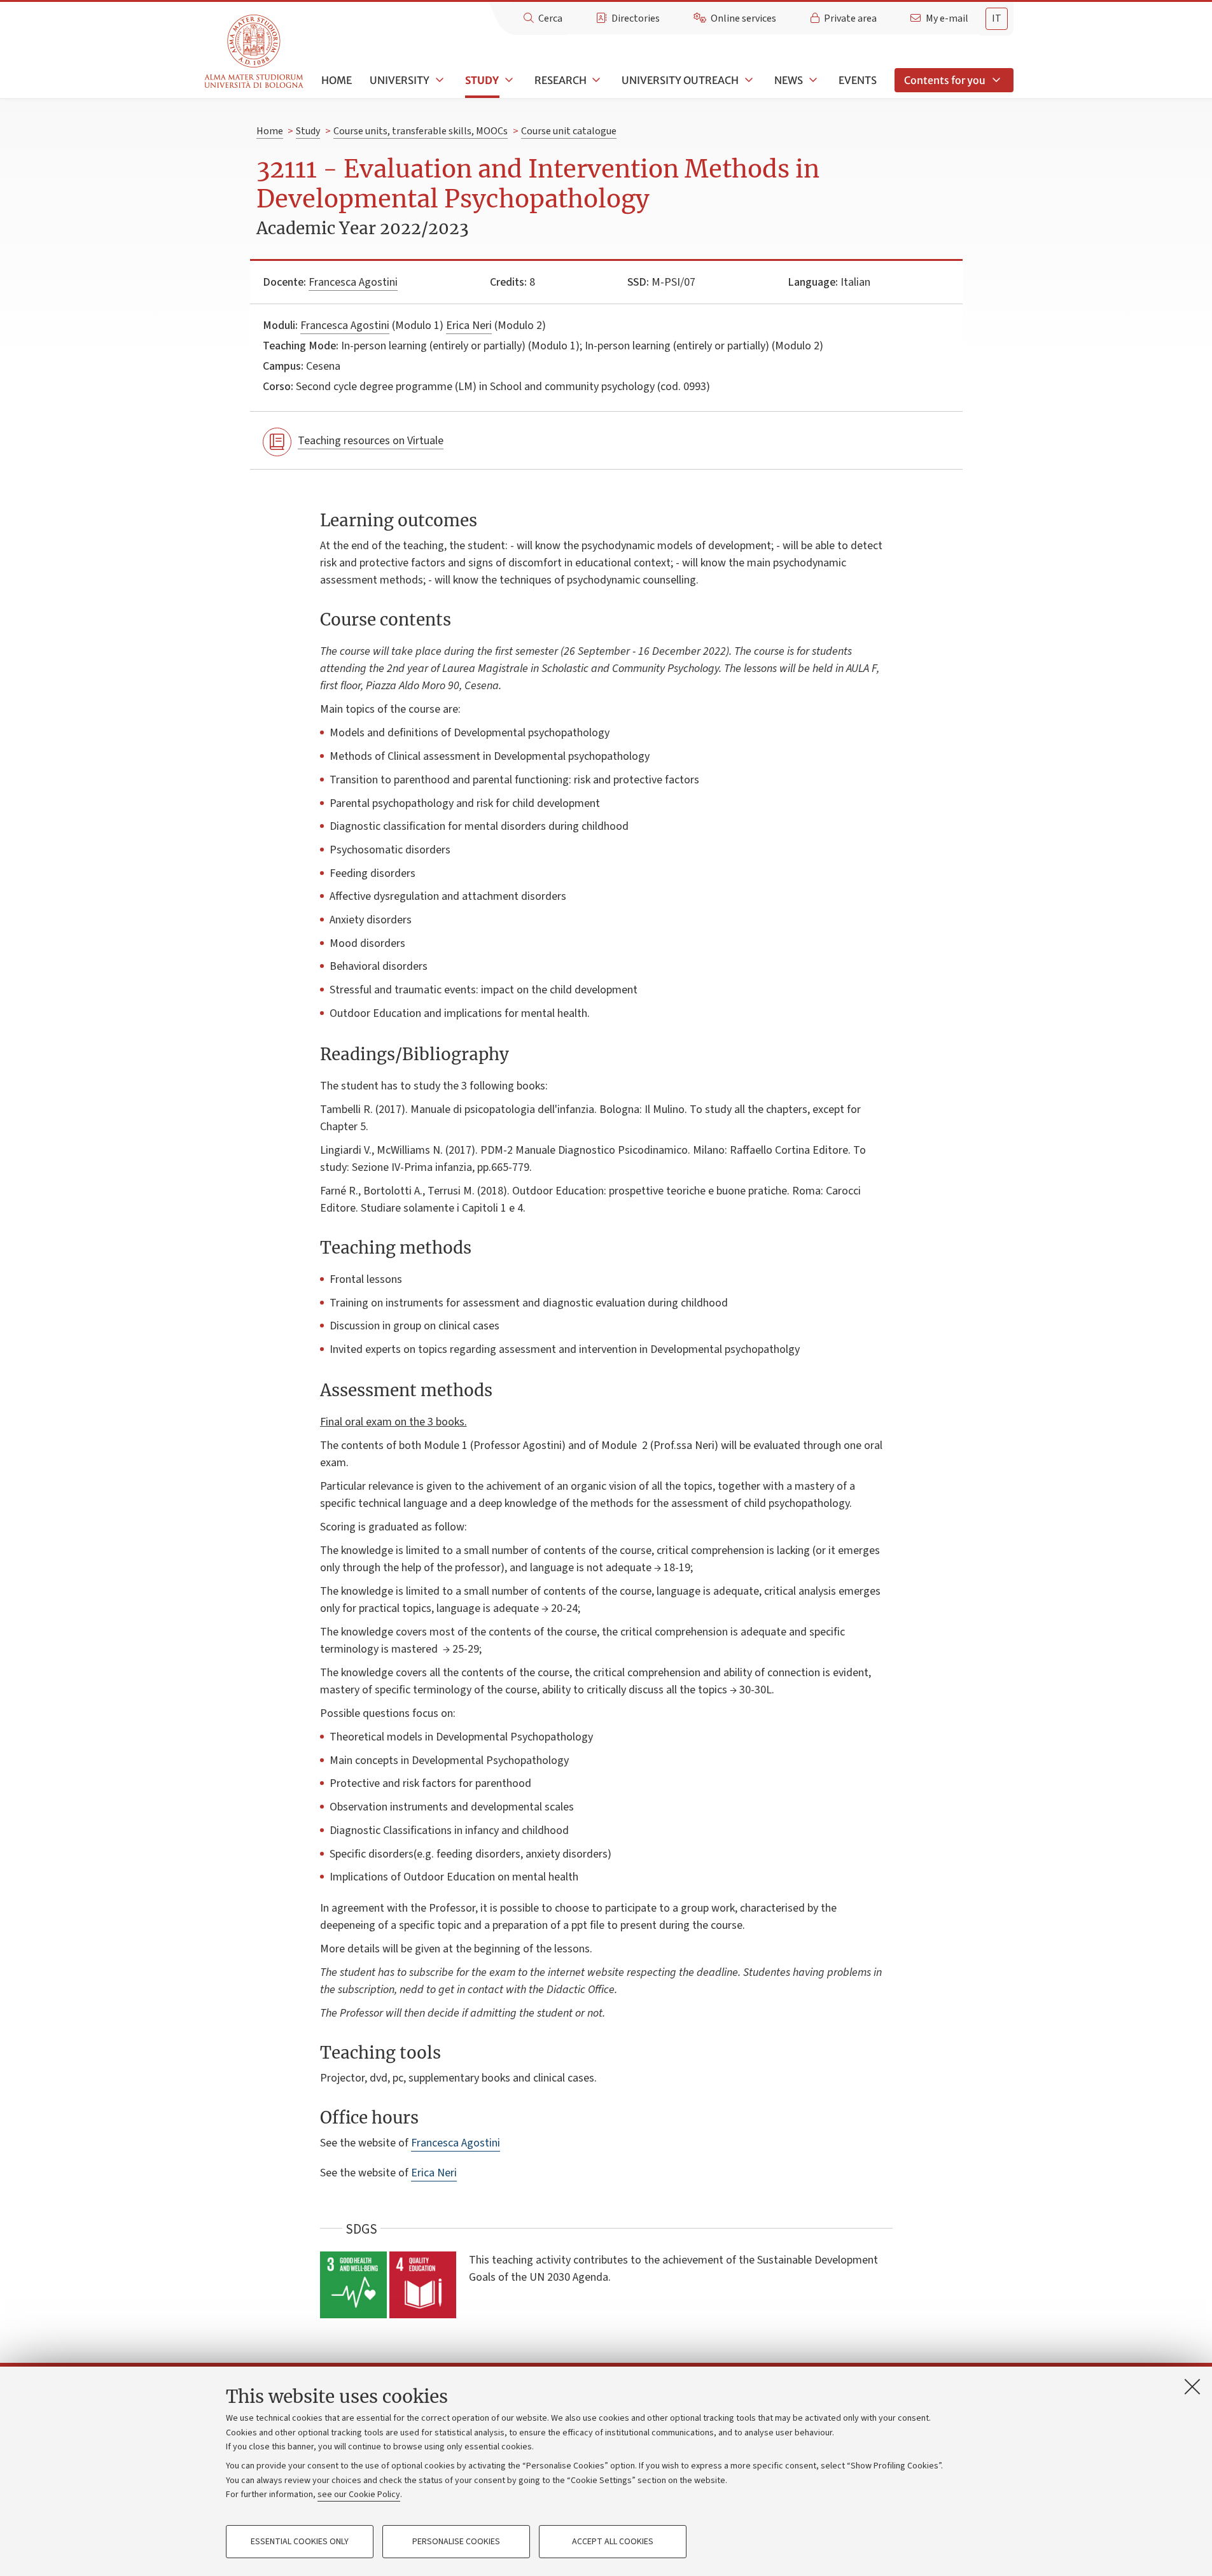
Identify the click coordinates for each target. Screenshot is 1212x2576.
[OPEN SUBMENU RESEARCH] (596, 80)
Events (858, 80)
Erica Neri (469, 325)
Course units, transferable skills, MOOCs (421, 131)
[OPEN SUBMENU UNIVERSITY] (438, 80)
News (789, 80)
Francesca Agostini (353, 282)
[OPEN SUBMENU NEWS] (812, 80)
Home (337, 80)
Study (482, 80)
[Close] (1192, 2386)
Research (561, 80)
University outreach (680, 80)
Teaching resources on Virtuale (371, 441)
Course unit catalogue (569, 131)
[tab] (997, 19)
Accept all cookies (613, 2542)
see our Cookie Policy (359, 2495)
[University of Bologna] (255, 52)
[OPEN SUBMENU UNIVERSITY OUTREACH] (748, 80)
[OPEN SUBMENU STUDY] (508, 80)
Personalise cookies (456, 2542)
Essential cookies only (300, 2542)
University (400, 80)
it (997, 18)
